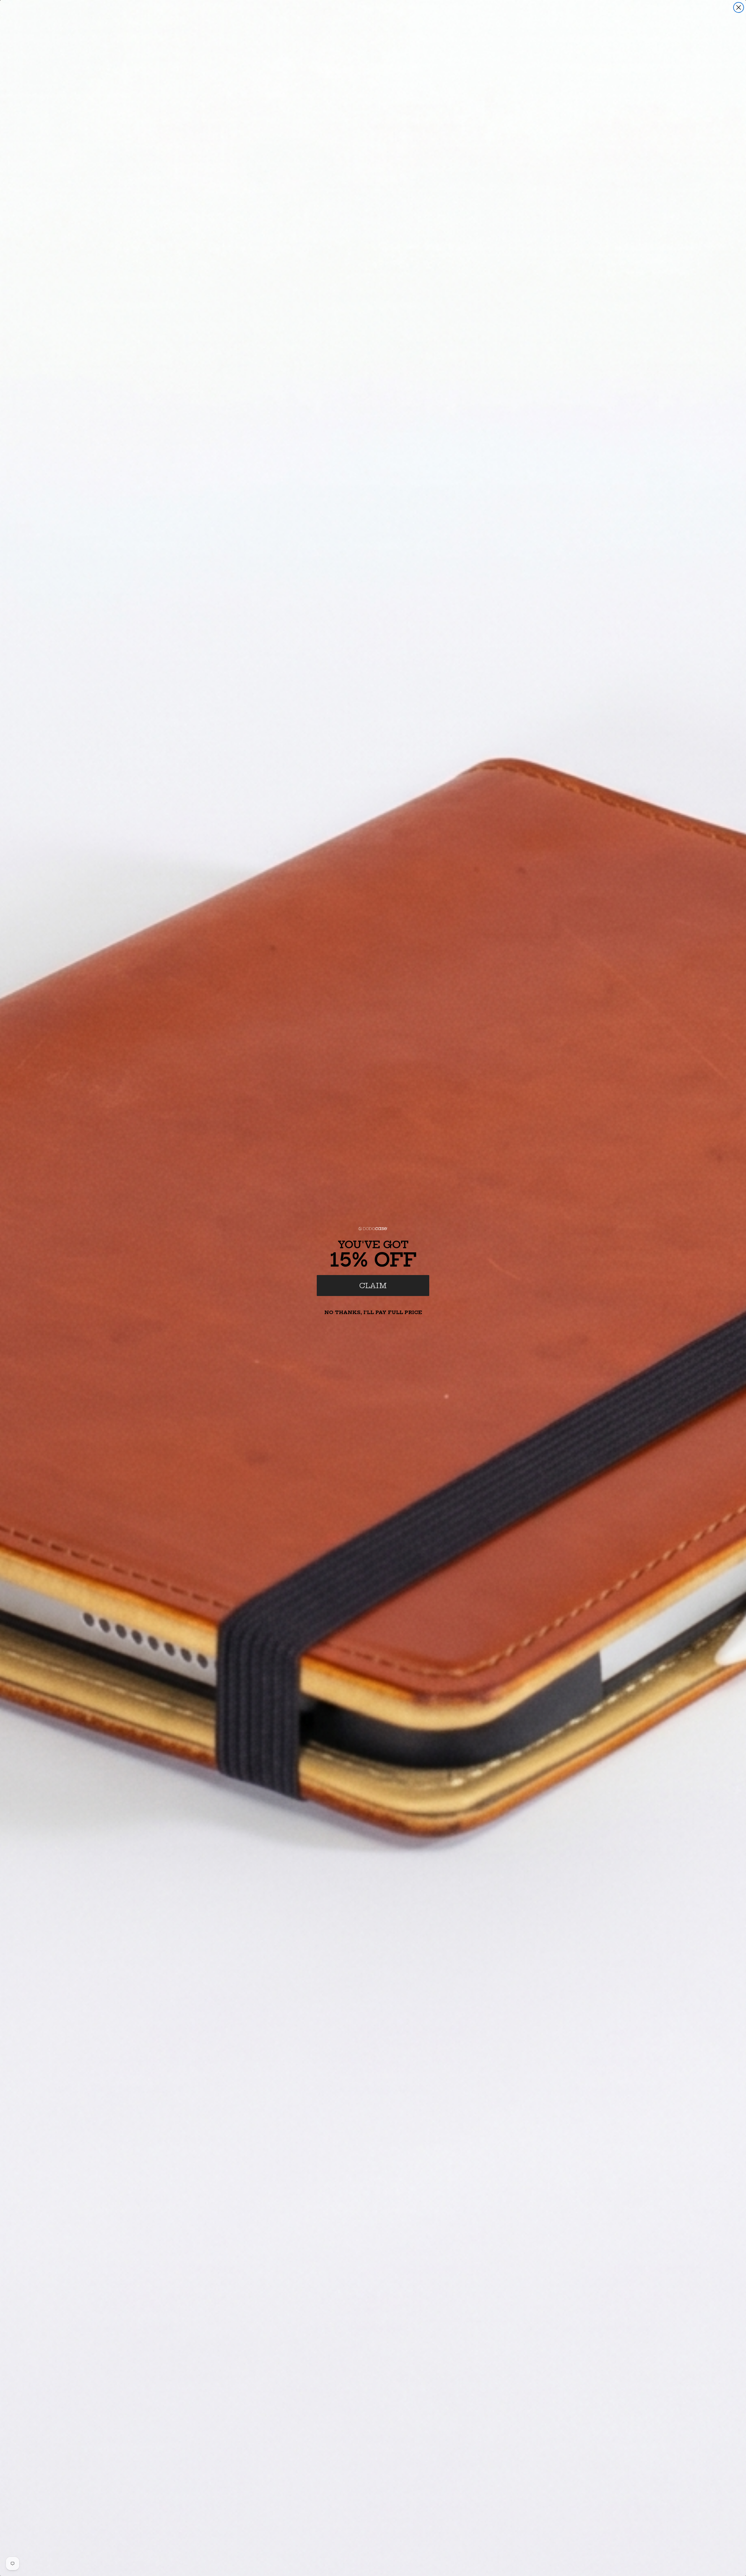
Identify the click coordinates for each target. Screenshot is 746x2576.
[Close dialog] (739, 7)
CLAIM (373, 1286)
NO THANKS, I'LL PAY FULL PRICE (373, 1312)
